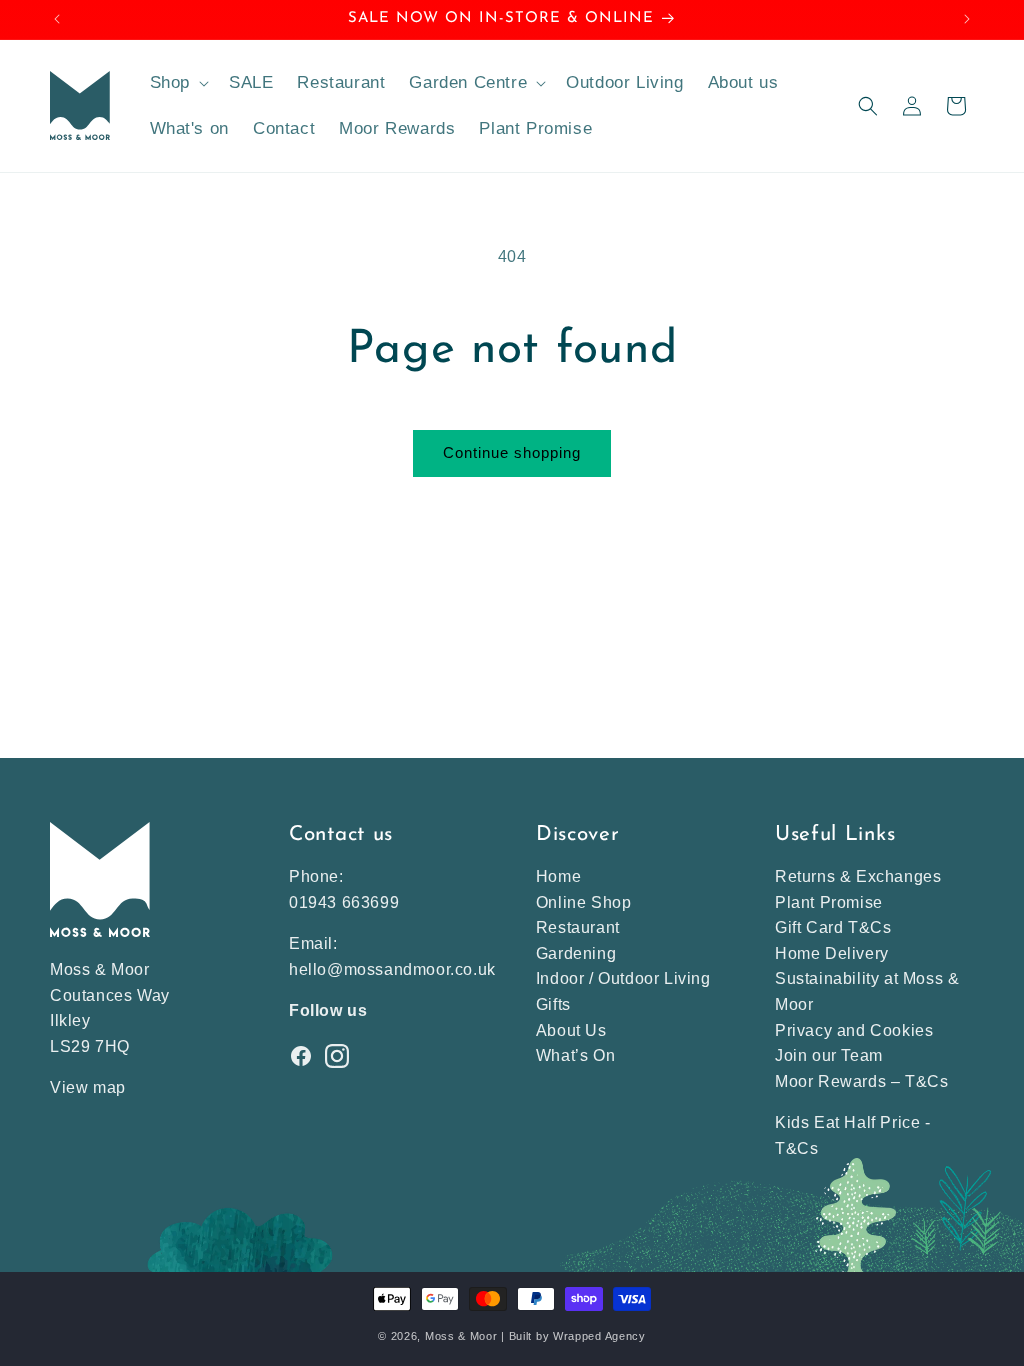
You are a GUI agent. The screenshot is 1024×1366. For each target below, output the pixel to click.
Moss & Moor (461, 1336)
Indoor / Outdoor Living (623, 978)
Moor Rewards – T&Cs (861, 1081)
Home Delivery (832, 953)
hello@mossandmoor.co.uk (392, 969)
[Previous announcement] (57, 19)
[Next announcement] (967, 19)
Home (558, 876)
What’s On (575, 1055)
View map (88, 1087)
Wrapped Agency (599, 1336)
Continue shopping (512, 452)
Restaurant (578, 927)
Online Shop (584, 902)
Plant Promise (829, 902)
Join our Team (829, 1055)
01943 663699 (344, 902)
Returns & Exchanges (858, 876)
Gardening (576, 953)
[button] (177, 83)
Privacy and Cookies (854, 1030)
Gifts (553, 1004)
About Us (571, 1030)
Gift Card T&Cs (833, 927)
